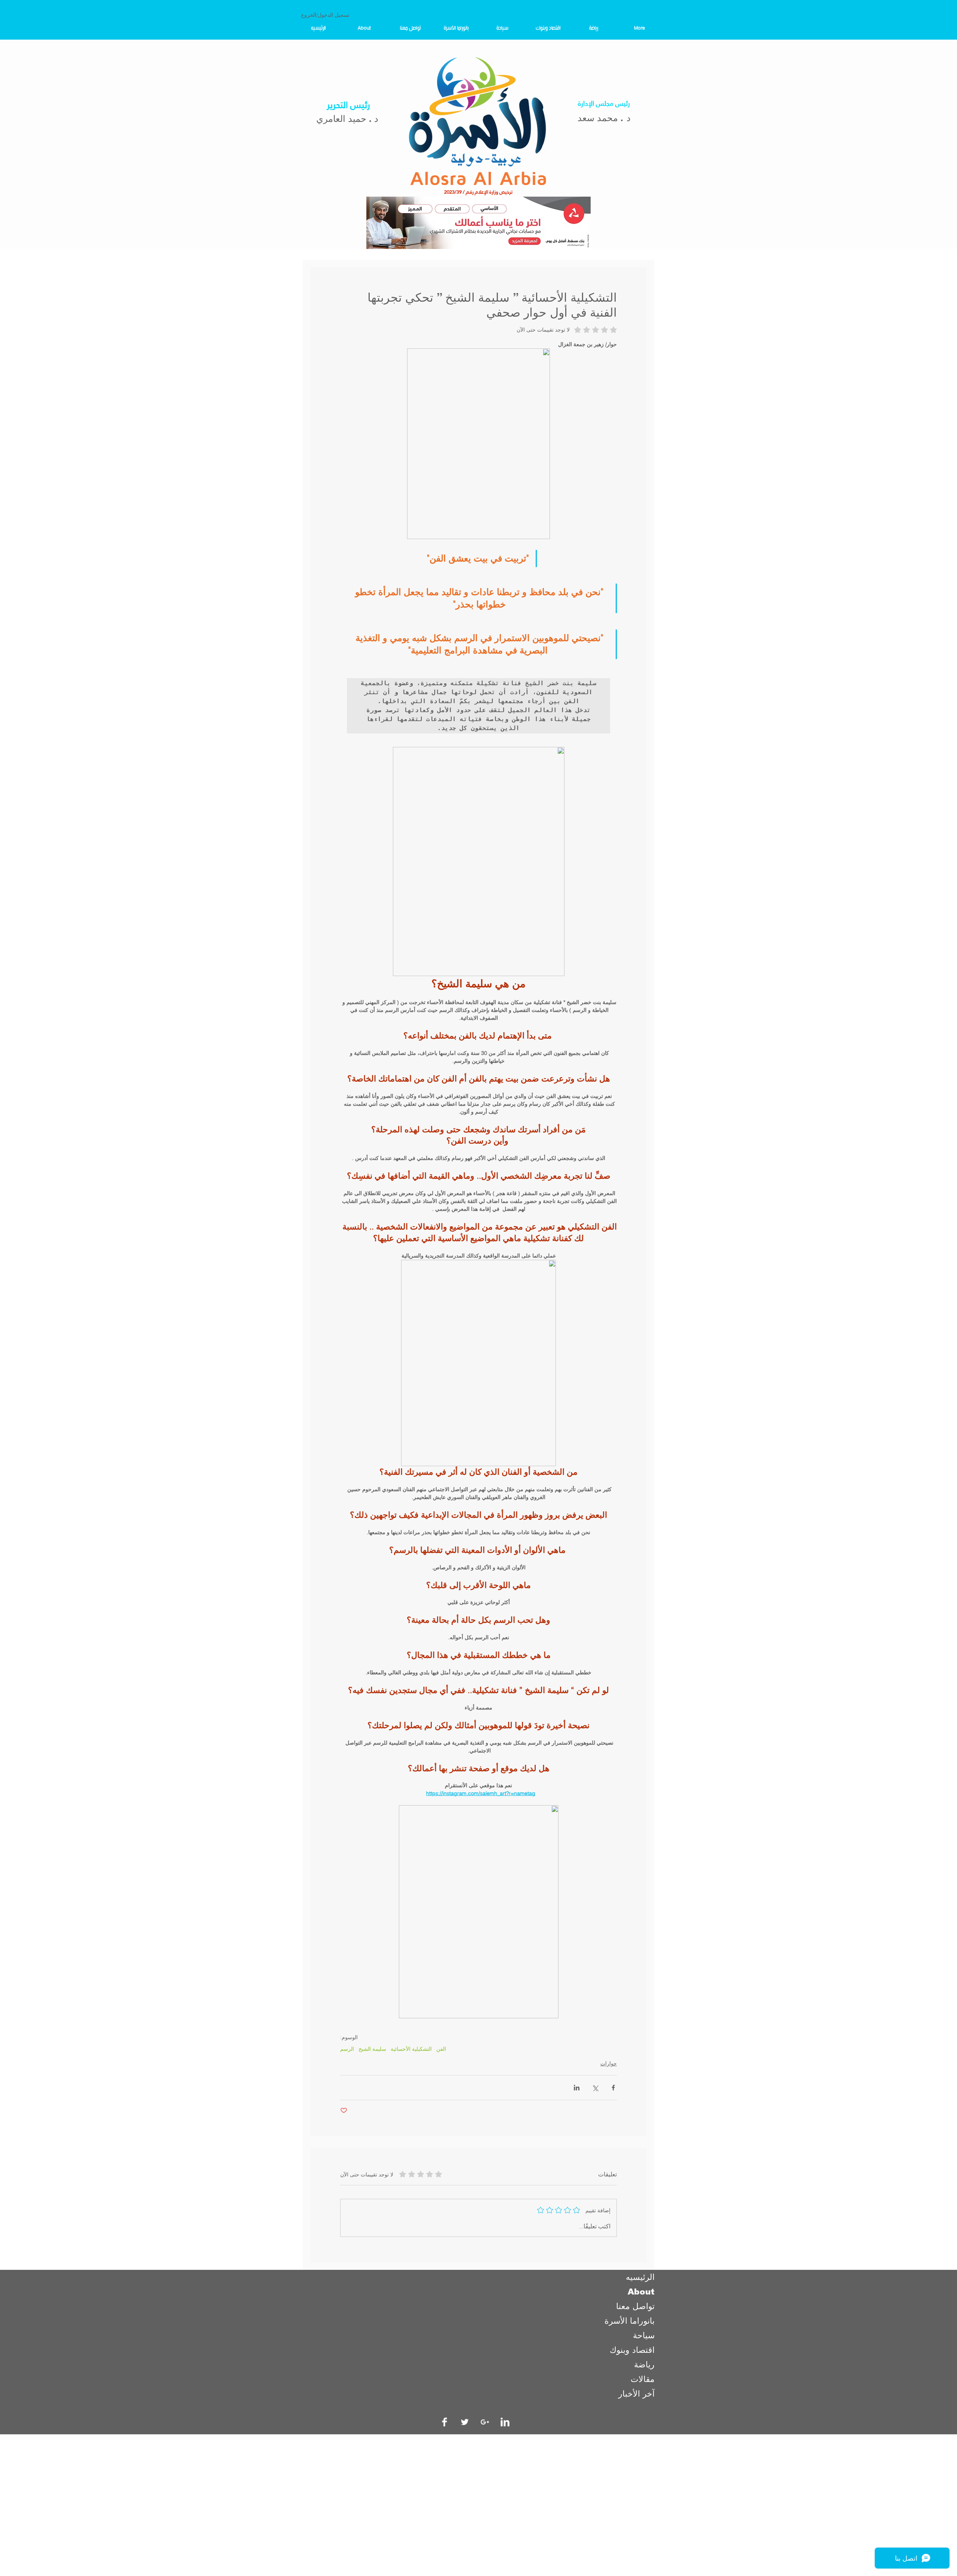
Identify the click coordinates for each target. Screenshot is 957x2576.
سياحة (644, 2335)
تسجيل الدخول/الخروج (325, 15)
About (641, 2292)
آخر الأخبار (636, 2394)
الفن (441, 2049)
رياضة (644, 2365)
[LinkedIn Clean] (505, 2422)
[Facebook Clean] (444, 2422)
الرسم (347, 2049)
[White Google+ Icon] (485, 2422)
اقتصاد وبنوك (632, 2350)
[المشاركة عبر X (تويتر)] (595, 2088)
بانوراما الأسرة (630, 2321)
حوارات (609, 2063)
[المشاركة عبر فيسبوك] (613, 2088)
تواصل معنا (635, 2306)
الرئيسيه (640, 2277)
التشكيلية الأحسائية (411, 2049)
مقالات (643, 2379)
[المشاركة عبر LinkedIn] (577, 2088)
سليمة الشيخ (372, 2049)
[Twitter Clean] (465, 2422)
